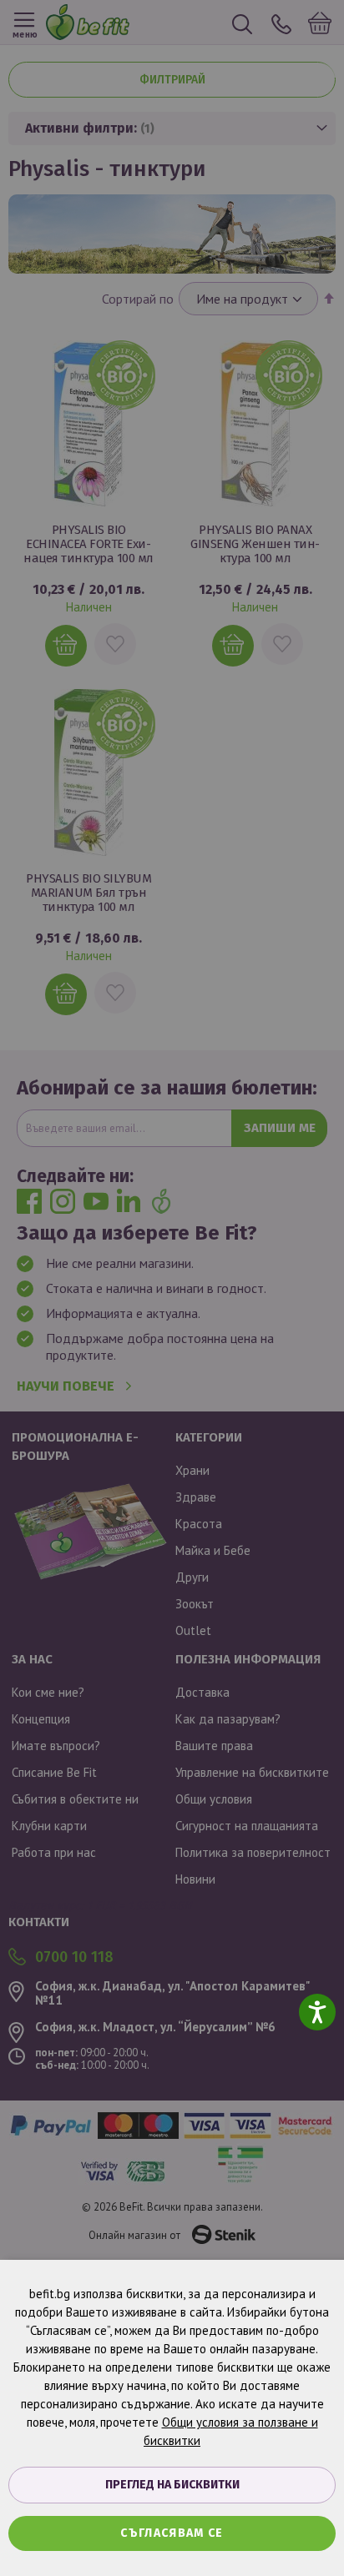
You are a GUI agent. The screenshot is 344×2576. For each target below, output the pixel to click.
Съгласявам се (172, 2533)
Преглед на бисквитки (172, 2485)
